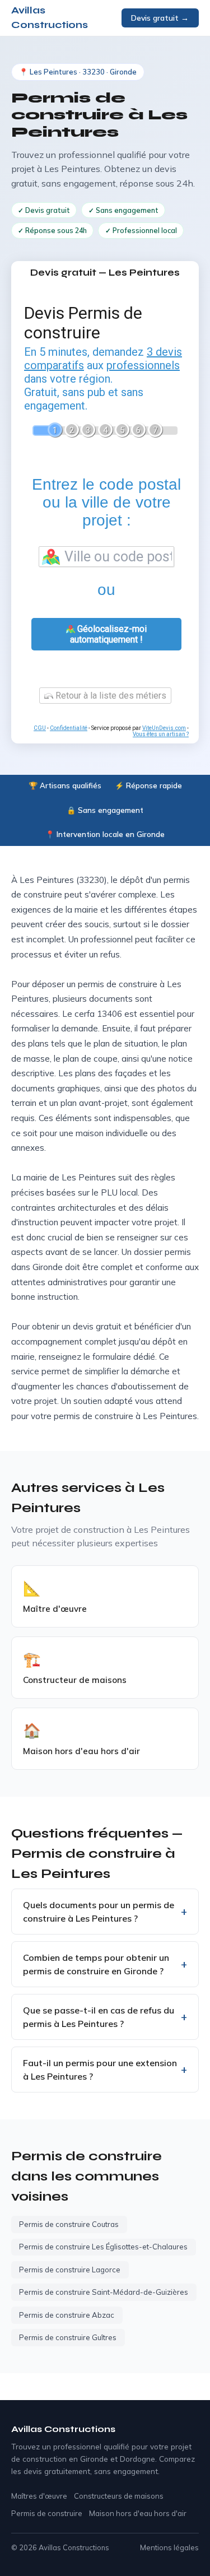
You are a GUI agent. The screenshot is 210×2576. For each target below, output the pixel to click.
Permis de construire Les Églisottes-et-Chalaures (103, 2247)
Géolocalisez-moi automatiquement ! (108, 634)
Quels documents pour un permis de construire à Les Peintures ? (99, 1912)
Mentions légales (169, 2547)
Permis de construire (47, 2513)
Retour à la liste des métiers (110, 696)
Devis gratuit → (160, 18)
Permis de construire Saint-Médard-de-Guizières (104, 2292)
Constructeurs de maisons (119, 2496)
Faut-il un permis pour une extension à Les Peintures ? (100, 2070)
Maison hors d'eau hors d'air (138, 2513)
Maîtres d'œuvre (39, 2496)
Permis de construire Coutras (69, 2224)
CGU (40, 728)
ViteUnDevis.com (164, 728)
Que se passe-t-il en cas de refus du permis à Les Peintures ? (99, 2017)
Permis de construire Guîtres (68, 2337)
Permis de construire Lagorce (70, 2270)
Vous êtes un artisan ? (161, 734)
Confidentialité (69, 728)
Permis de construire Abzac (67, 2315)
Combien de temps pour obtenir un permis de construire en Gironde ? (96, 1964)
